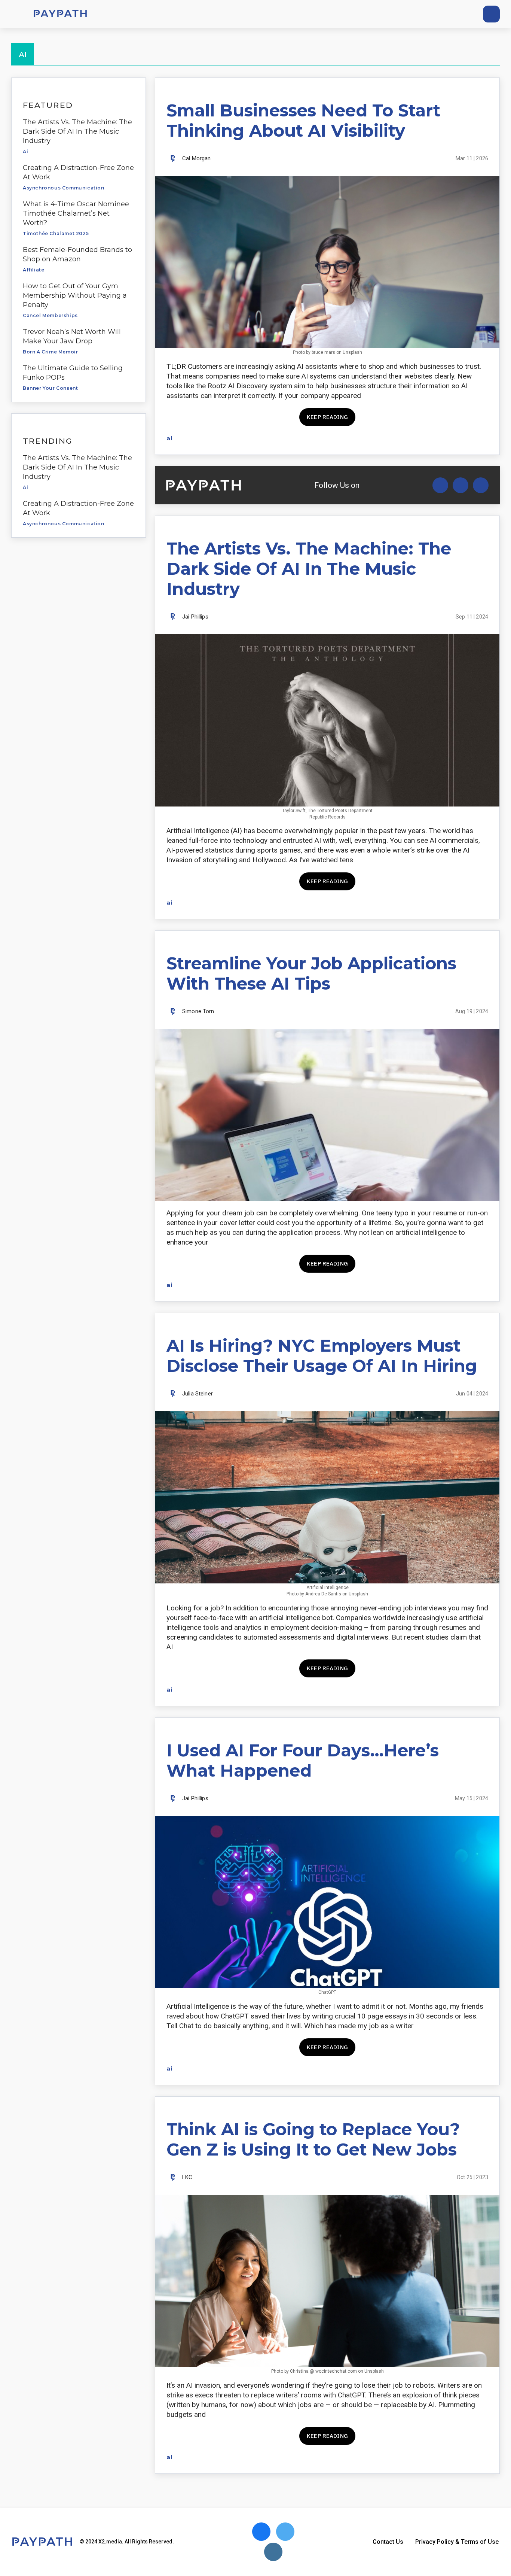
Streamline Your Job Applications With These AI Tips (311, 973)
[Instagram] (463, 14)
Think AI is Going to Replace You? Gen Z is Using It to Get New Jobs (313, 2139)
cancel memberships (50, 315)
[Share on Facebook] (431, 438)
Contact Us (388, 2542)
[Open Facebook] (460, 485)
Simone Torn (198, 1011)
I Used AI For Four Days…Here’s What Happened (303, 1760)
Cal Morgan (197, 158)
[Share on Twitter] (444, 438)
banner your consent (50, 388)
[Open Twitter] (440, 485)
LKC (187, 2177)
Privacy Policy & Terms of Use (457, 2542)
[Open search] (491, 14)
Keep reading (327, 417)
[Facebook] (449, 14)
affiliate (33, 270)
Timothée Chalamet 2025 (56, 233)
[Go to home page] (60, 14)
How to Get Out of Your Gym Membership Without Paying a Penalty (75, 295)
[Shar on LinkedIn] (470, 438)
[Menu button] (15, 14)
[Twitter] (436, 14)
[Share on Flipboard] (457, 438)
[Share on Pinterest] (484, 438)
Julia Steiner (198, 1394)
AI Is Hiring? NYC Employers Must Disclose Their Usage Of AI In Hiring (322, 1356)
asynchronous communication (64, 188)
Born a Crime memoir (50, 352)
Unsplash (352, 352)
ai (25, 151)
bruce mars (323, 352)
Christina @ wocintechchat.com (323, 2371)
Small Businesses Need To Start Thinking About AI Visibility (303, 120)
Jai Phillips (195, 617)
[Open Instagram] (481, 485)
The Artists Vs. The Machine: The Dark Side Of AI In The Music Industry (77, 131)
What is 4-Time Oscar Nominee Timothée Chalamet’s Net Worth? (76, 213)
